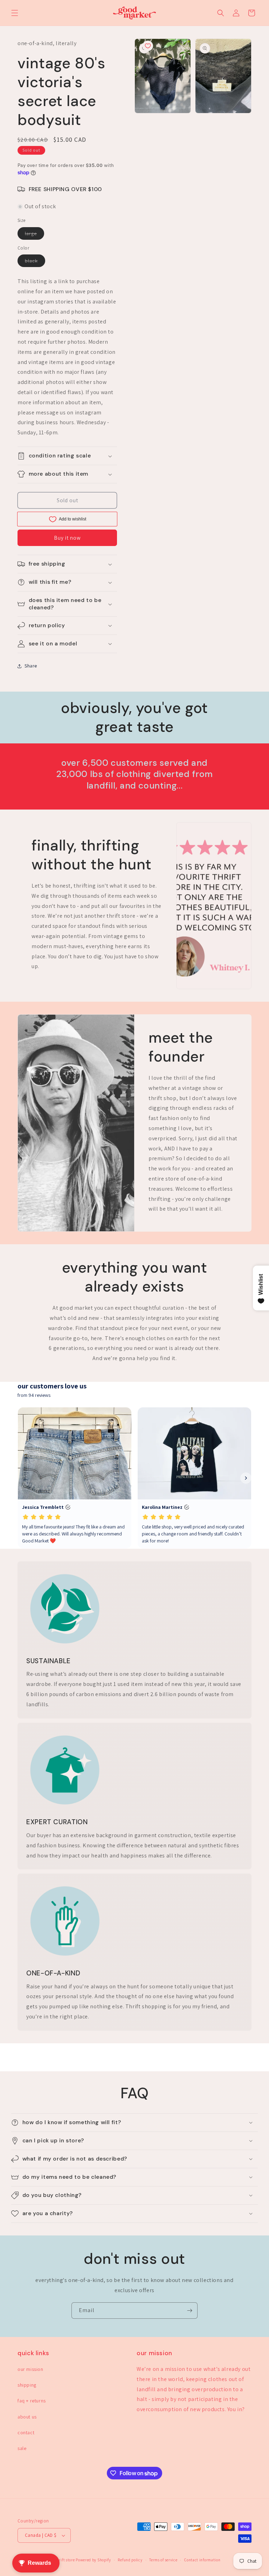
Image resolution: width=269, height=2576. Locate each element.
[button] (15, 13)
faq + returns (32, 2401)
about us (27, 2417)
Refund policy (130, 2560)
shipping (27, 2385)
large (35, 235)
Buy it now (67, 538)
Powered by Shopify (93, 2560)
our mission (30, 2369)
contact (26, 2432)
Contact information (202, 2560)
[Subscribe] (189, 2311)
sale (22, 2448)
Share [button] (31, 666)
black (35, 262)
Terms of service (163, 2560)
